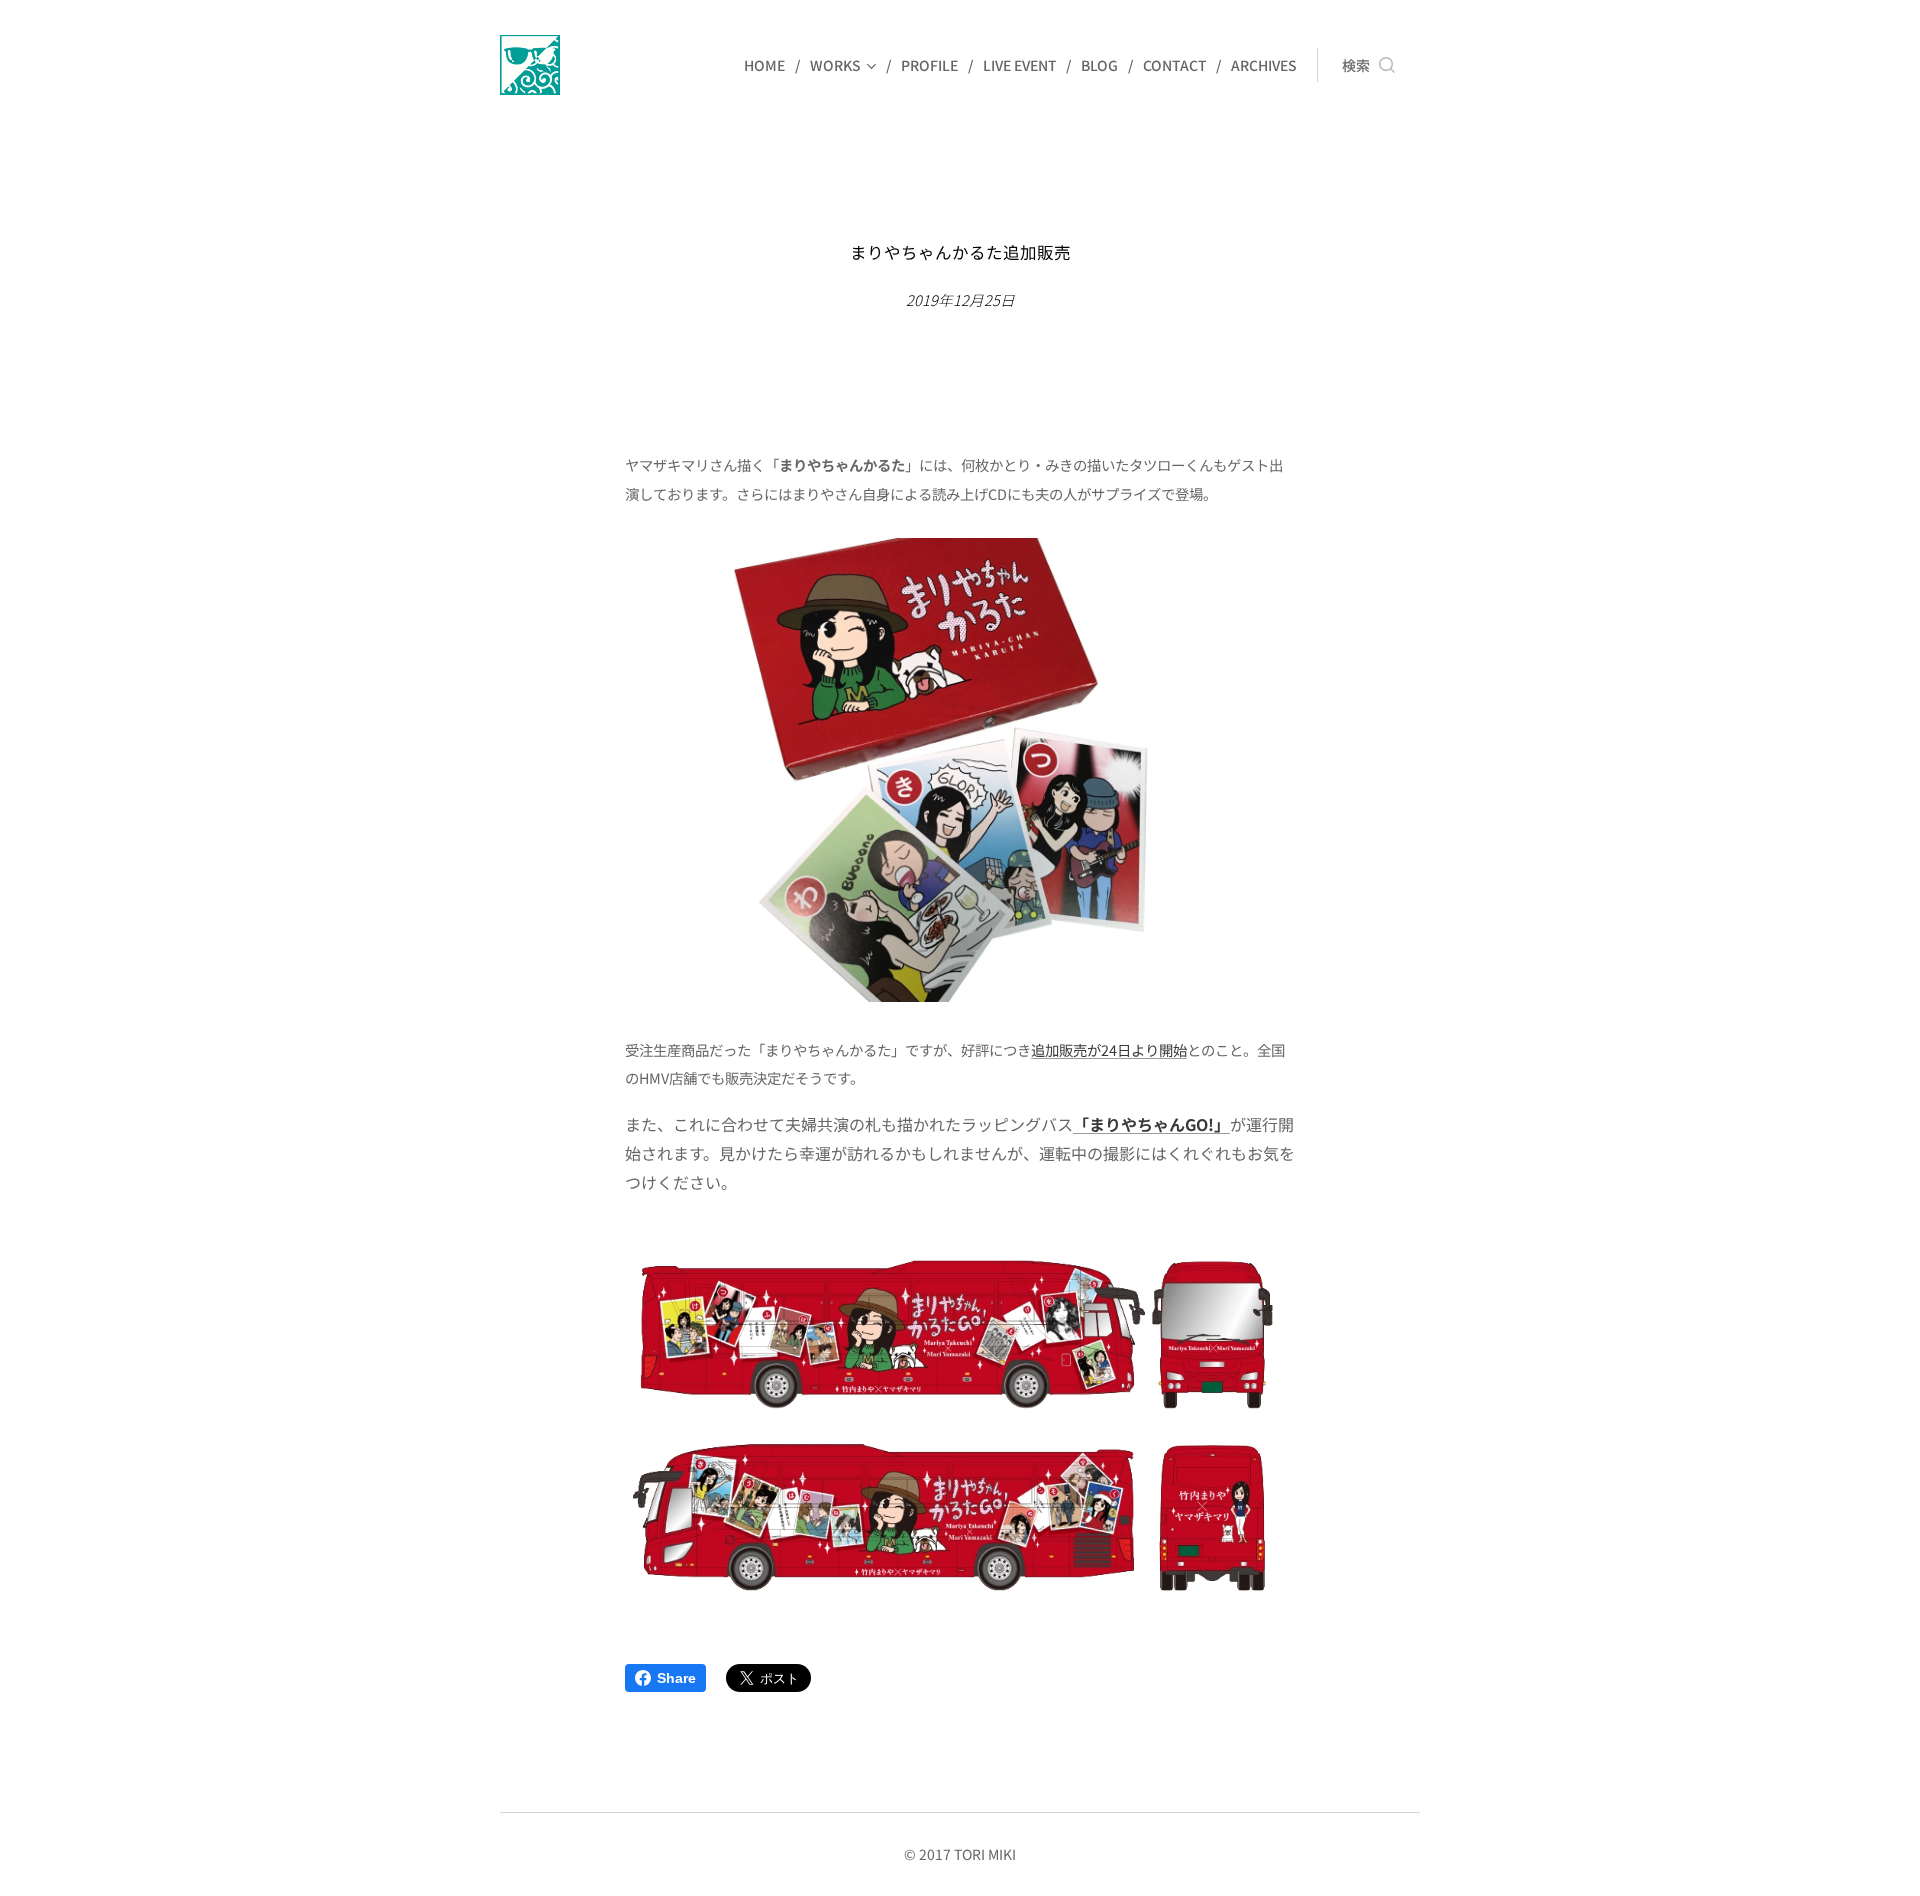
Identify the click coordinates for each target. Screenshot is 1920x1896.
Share (676, 1678)
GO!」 (1207, 1124)
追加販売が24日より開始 (1109, 1049)
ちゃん (1161, 1124)
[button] (1368, 65)
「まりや (1105, 1124)
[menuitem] (769, 65)
